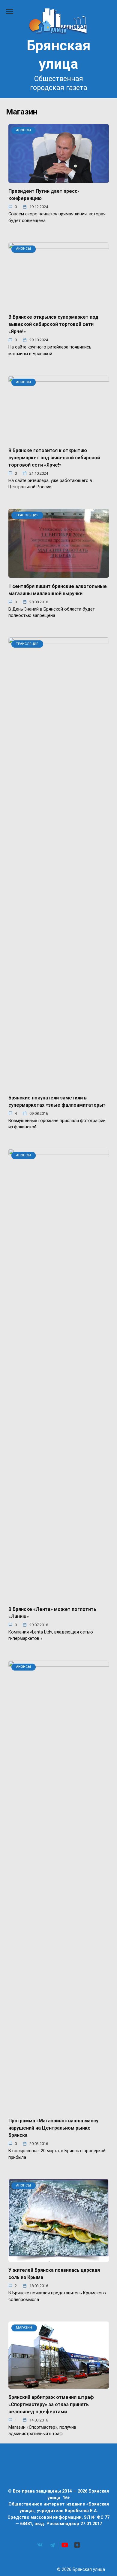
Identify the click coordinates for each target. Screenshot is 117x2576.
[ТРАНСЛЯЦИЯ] (59, 574)
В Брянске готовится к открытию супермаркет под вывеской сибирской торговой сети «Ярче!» (54, 457)
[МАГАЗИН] (59, 2385)
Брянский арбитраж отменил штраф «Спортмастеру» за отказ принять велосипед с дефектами (51, 2404)
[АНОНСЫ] (59, 179)
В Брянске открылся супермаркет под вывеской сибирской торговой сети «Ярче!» (53, 324)
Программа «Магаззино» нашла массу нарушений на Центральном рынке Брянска (53, 2128)
